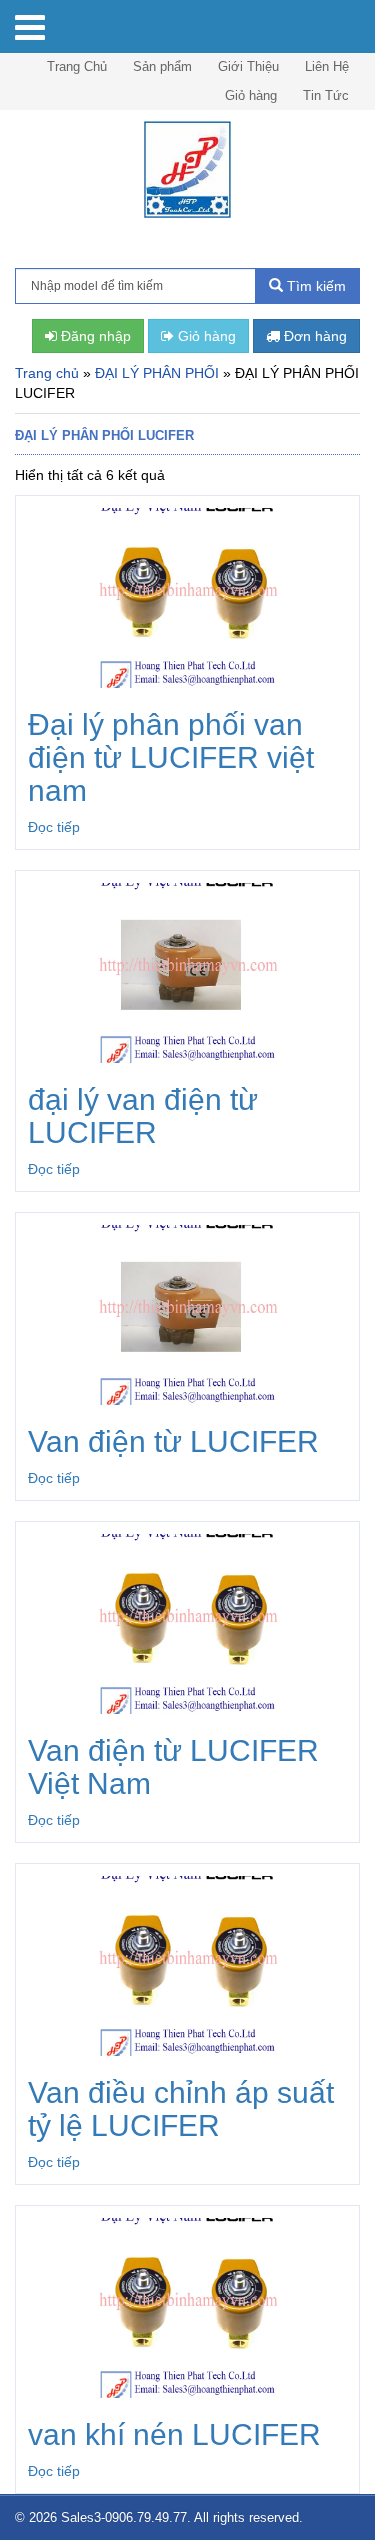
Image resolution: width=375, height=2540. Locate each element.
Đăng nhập (94, 336)
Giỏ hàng (251, 95)
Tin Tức (326, 95)
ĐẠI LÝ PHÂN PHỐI (157, 373)
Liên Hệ (327, 66)
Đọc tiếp (54, 827)
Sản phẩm (162, 66)
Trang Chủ (77, 66)
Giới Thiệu (248, 66)
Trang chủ (47, 373)
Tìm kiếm (314, 286)
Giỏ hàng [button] (205, 336)
